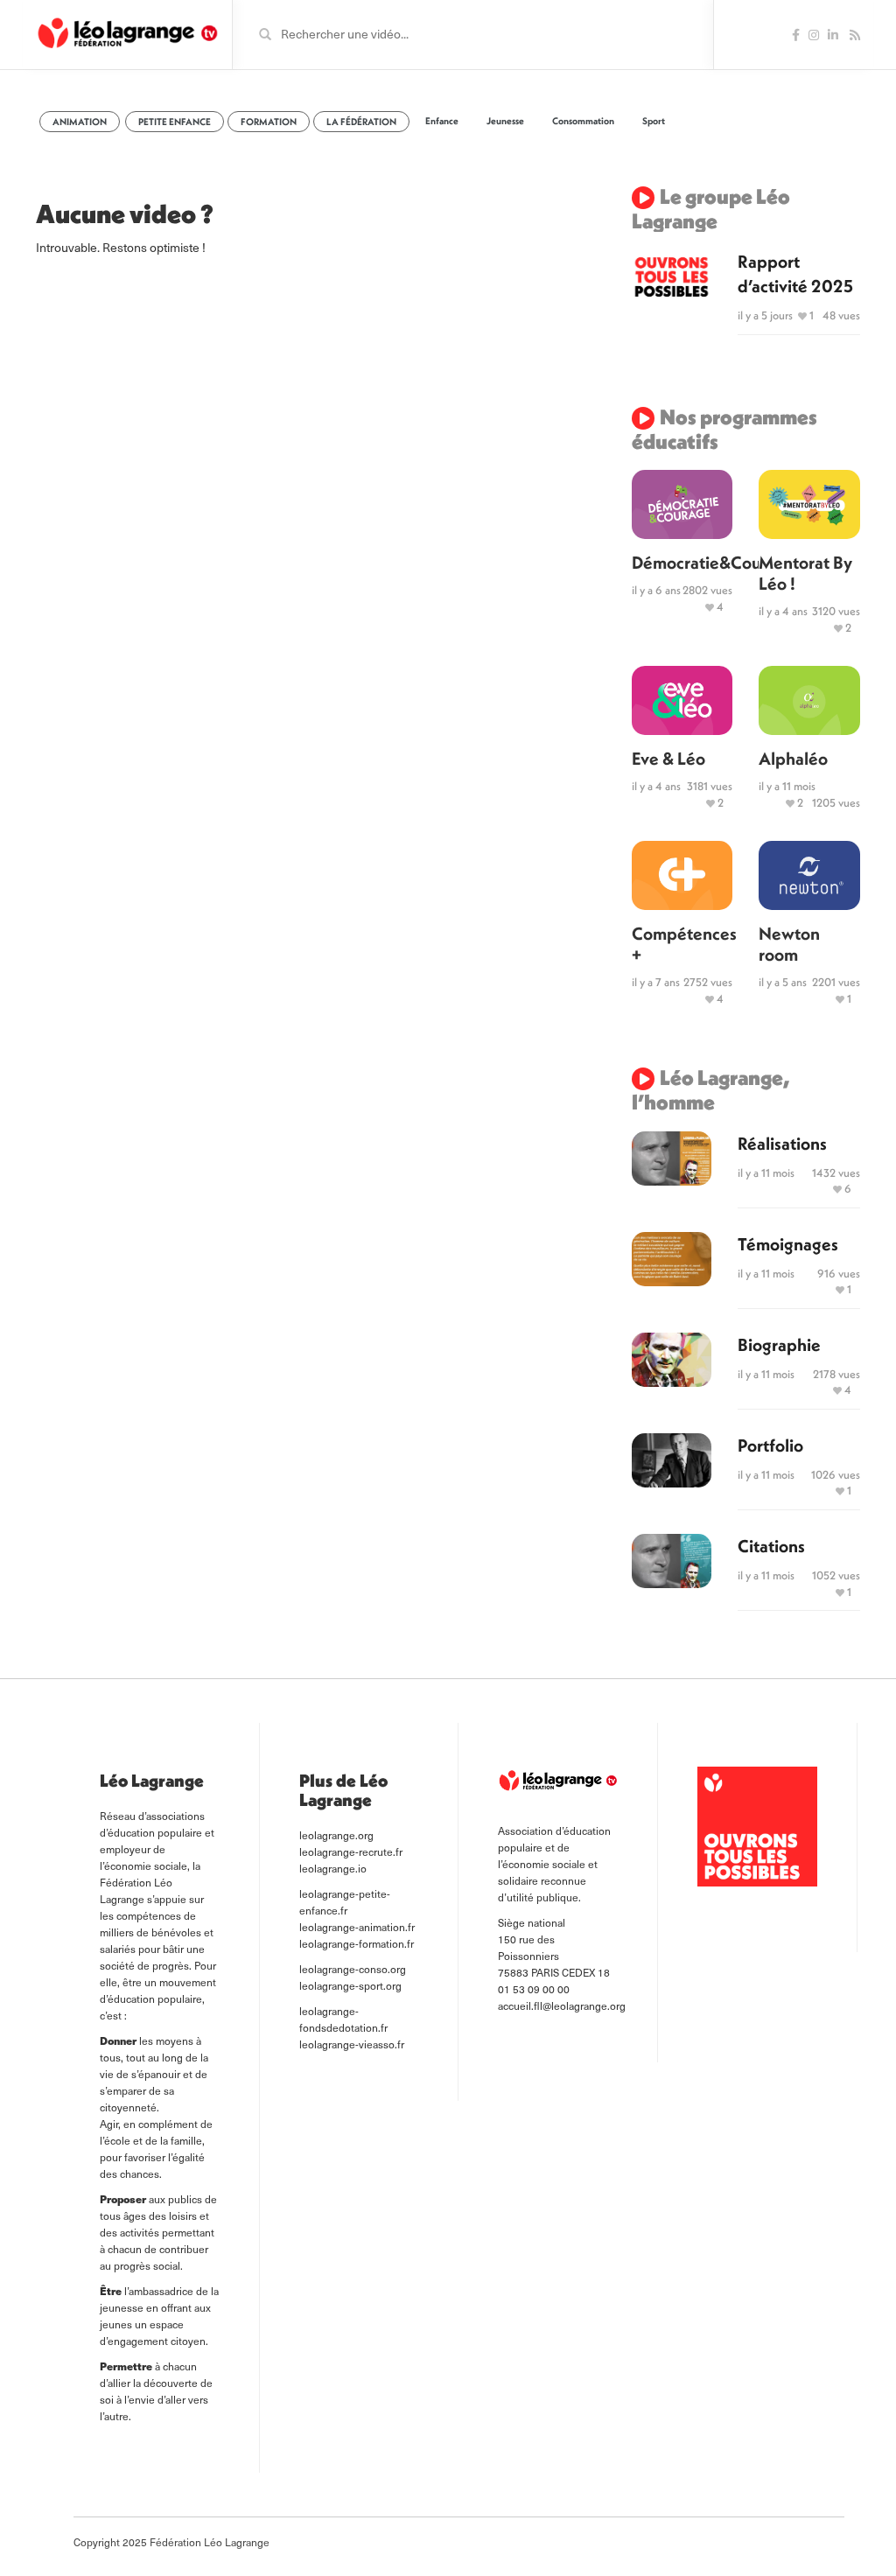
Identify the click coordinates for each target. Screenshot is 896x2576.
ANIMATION (80, 122)
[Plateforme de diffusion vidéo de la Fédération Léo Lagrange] (127, 33)
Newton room (789, 944)
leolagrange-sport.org (350, 1985)
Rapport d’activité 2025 (795, 273)
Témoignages (788, 1244)
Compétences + (682, 944)
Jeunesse (505, 121)
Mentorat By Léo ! (805, 573)
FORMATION (269, 122)
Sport (654, 121)
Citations (771, 1546)
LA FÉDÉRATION (361, 122)
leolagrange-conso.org (353, 1969)
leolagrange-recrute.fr (351, 1851)
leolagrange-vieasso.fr (352, 2044)
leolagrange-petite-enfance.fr (345, 1902)
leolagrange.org (336, 1835)
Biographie (779, 1344)
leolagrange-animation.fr (357, 1927)
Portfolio (770, 1445)
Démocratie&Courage (682, 562)
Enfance (442, 121)
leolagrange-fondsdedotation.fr (343, 2019)
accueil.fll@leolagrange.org (562, 2005)
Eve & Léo (668, 758)
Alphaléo (793, 758)
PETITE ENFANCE (175, 122)
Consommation (583, 121)
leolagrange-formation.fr (357, 1943)
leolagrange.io (333, 1868)
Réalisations (782, 1143)
